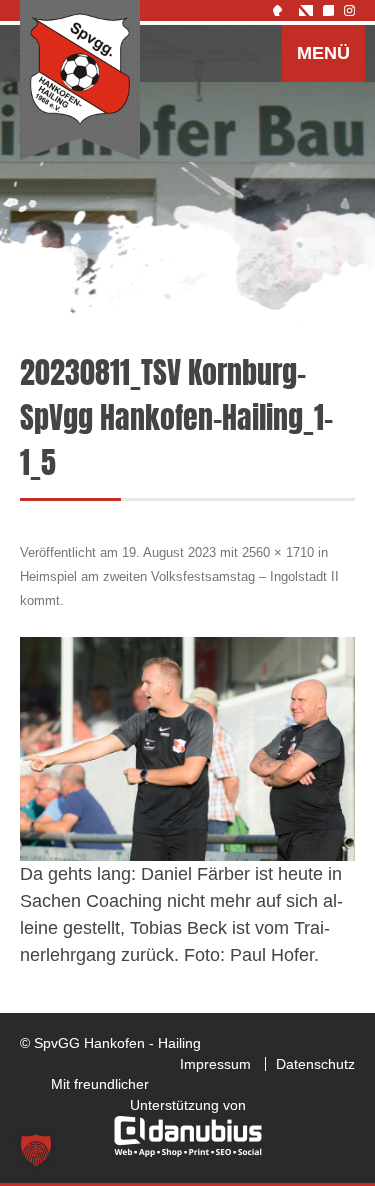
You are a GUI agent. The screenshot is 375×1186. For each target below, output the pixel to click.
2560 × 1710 (278, 552)
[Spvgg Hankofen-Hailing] (80, 81)
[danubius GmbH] (188, 1152)
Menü (323, 53)
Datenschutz (315, 1064)
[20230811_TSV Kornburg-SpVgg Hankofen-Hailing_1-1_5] (187, 749)
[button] (36, 1150)
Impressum (215, 1064)
